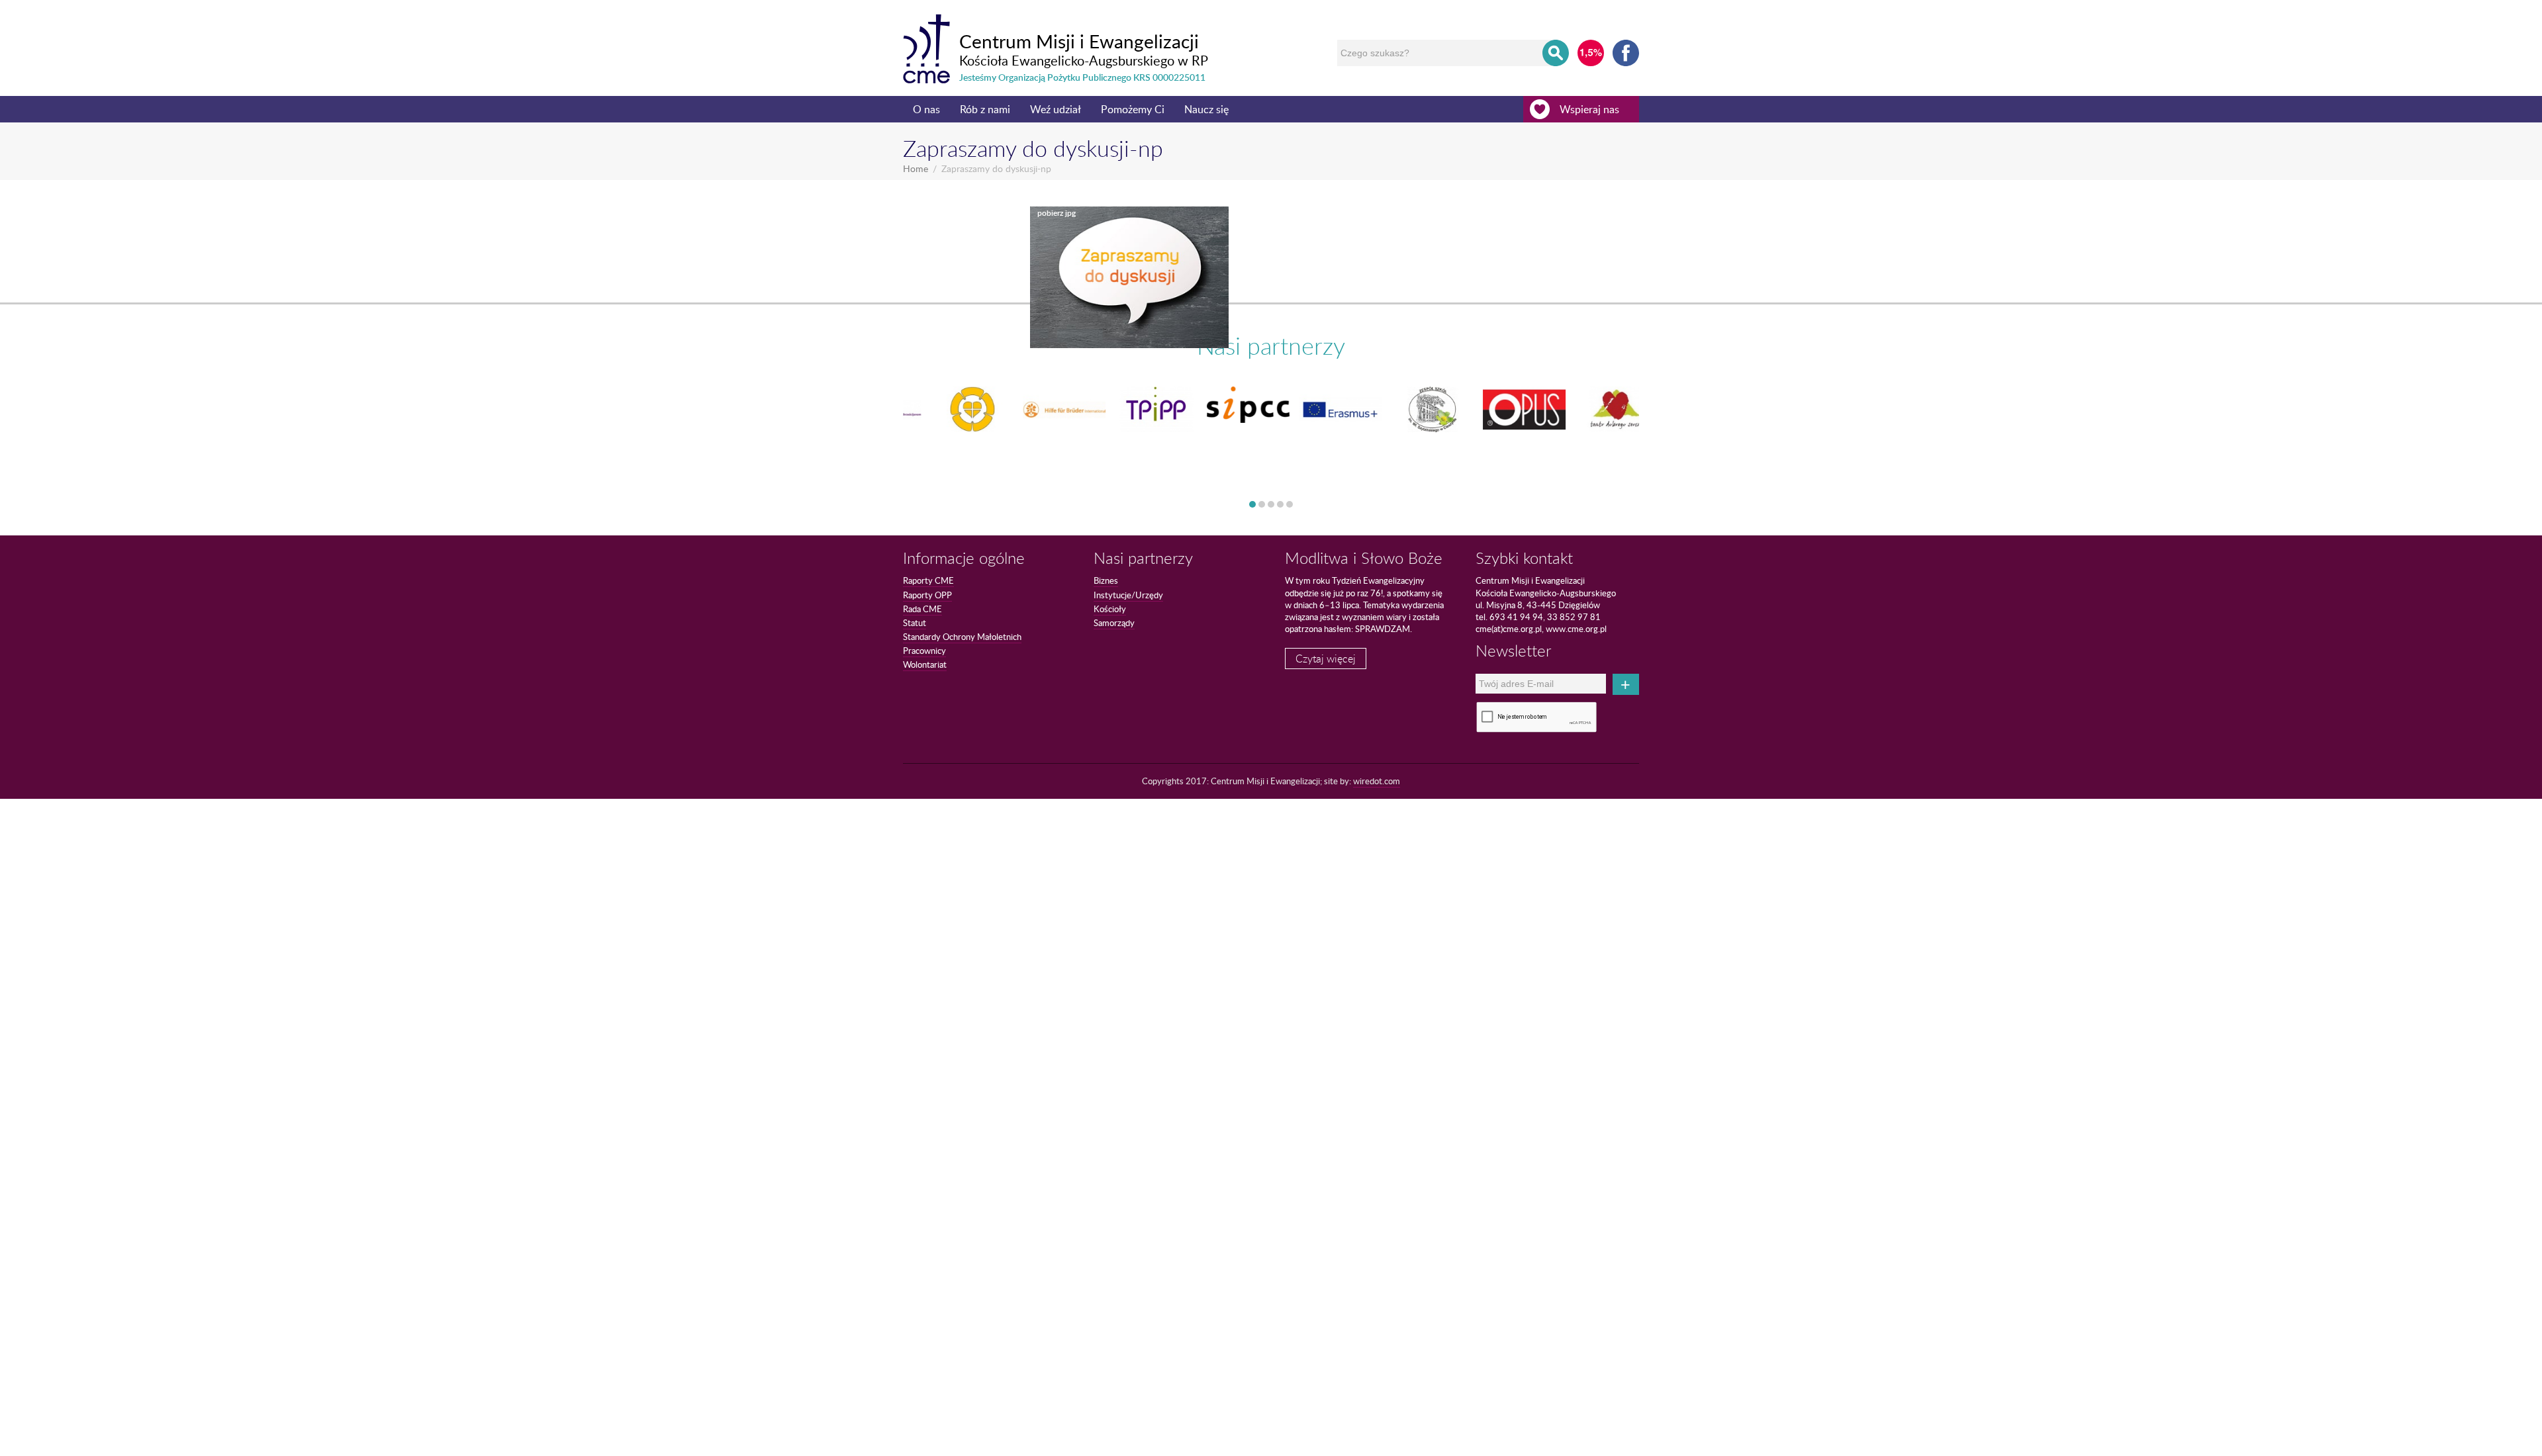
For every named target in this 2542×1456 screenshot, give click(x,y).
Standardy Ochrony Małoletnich (962, 637)
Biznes (1106, 580)
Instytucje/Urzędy (1128, 595)
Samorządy (1114, 623)
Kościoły (1110, 609)
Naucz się (1206, 109)
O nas (926, 109)
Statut (915, 623)
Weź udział (1056, 109)
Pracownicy (924, 651)
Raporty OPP (927, 595)
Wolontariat (925, 664)
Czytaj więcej (1326, 659)
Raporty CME (928, 580)
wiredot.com (1377, 781)
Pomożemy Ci (1133, 109)
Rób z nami (985, 109)
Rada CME (922, 609)
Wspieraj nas (1589, 109)
